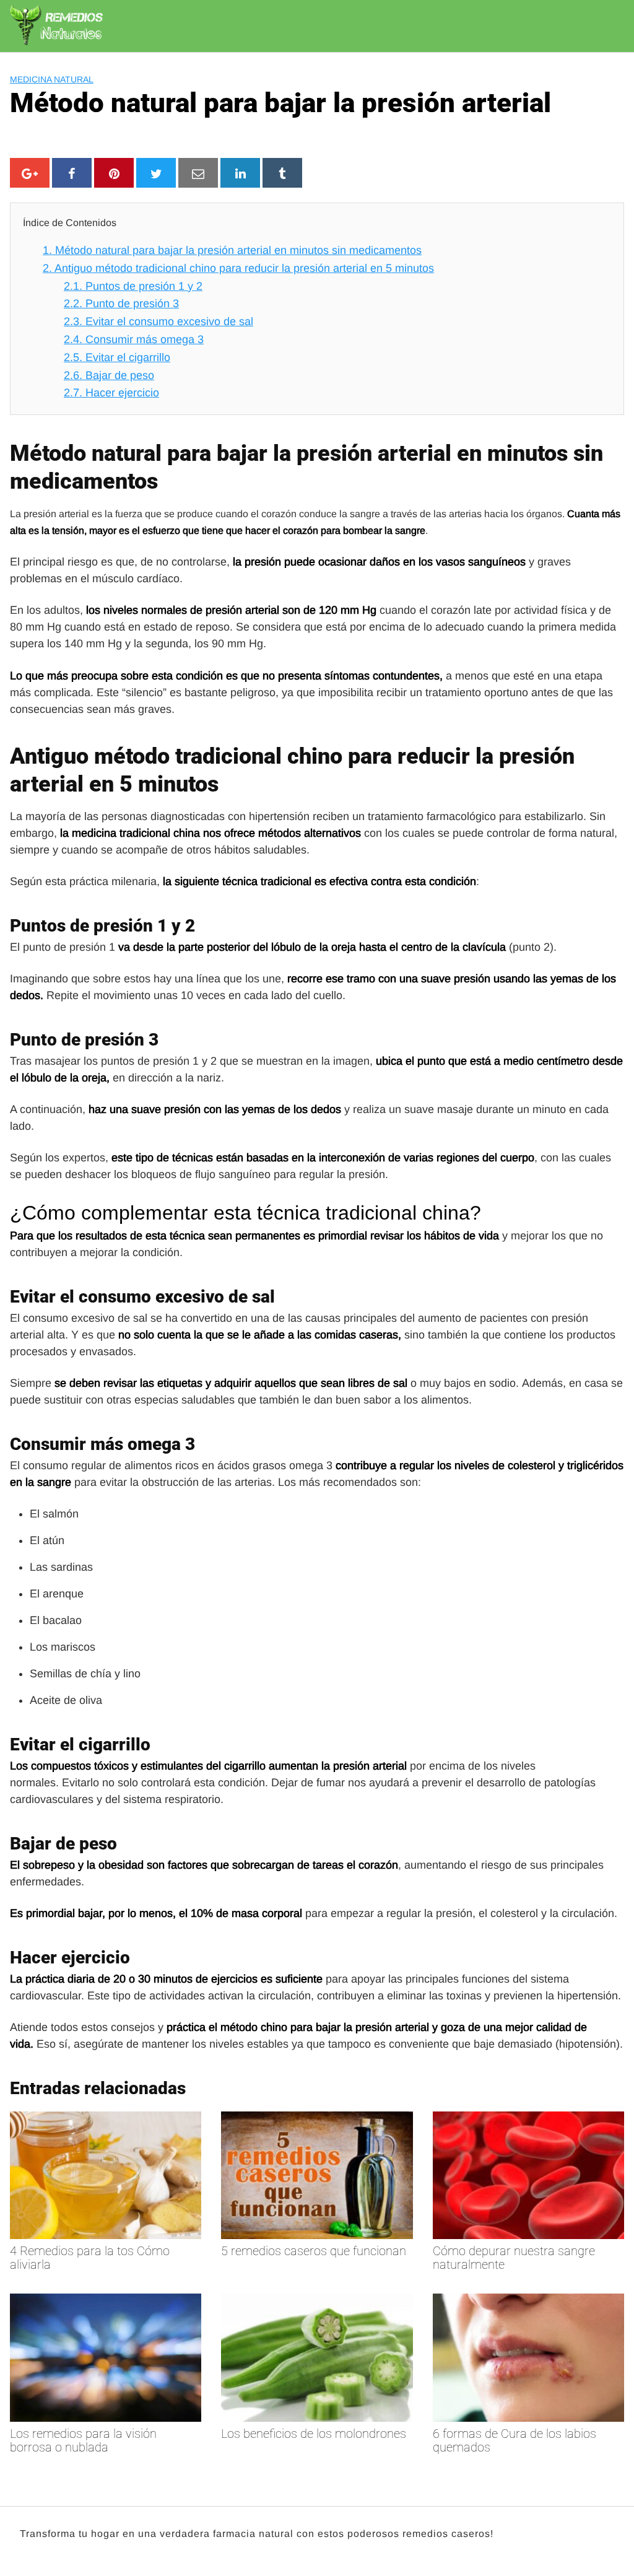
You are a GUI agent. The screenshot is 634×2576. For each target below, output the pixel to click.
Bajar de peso (109, 375)
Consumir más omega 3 (134, 339)
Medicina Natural (52, 79)
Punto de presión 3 (121, 303)
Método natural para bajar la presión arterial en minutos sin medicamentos (232, 250)
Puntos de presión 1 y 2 (133, 286)
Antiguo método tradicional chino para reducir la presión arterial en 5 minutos (238, 268)
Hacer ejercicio (111, 393)
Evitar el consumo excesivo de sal (158, 321)
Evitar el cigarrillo (117, 357)
